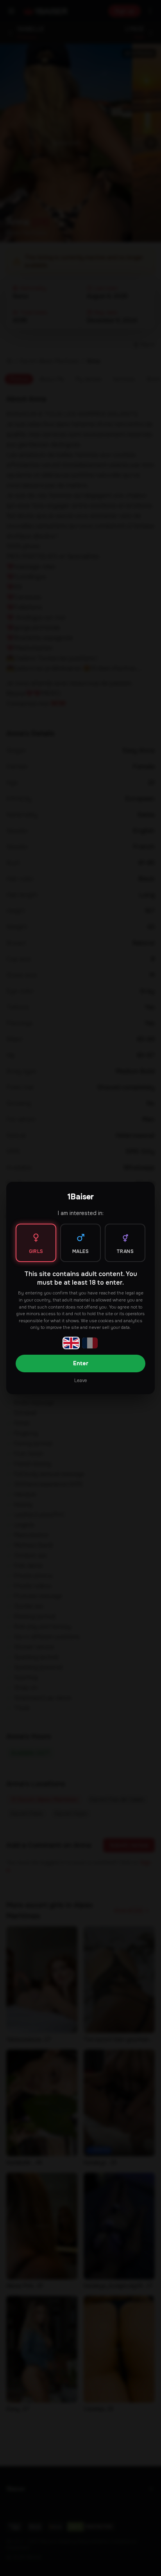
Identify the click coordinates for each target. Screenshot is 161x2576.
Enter (81, 1363)
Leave (80, 1381)
